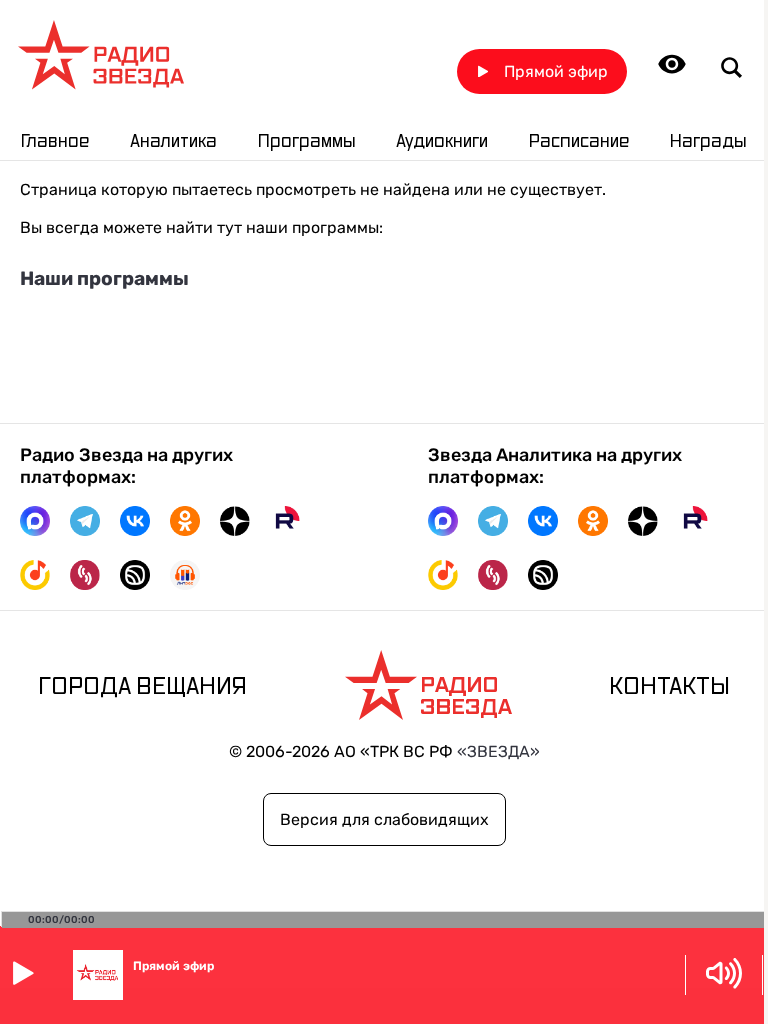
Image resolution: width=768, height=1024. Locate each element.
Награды (708, 142)
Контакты (669, 687)
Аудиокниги (442, 142)
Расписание (579, 142)
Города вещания (142, 687)
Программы (307, 142)
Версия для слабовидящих (384, 819)
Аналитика (173, 142)
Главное (55, 142)
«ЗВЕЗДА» (498, 751)
